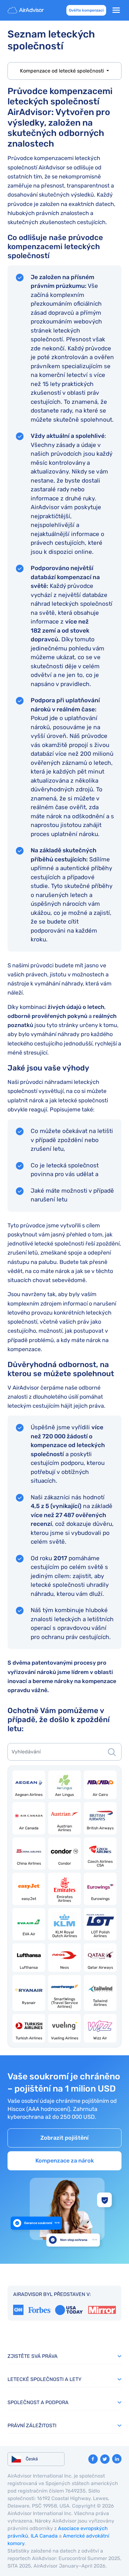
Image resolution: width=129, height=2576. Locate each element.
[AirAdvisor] (26, 10)
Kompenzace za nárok (65, 2161)
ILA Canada (44, 2536)
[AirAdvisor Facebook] (93, 2459)
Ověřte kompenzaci (86, 10)
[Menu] (116, 10)
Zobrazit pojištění (64, 2138)
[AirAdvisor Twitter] (105, 2459)
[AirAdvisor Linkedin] (117, 2459)
